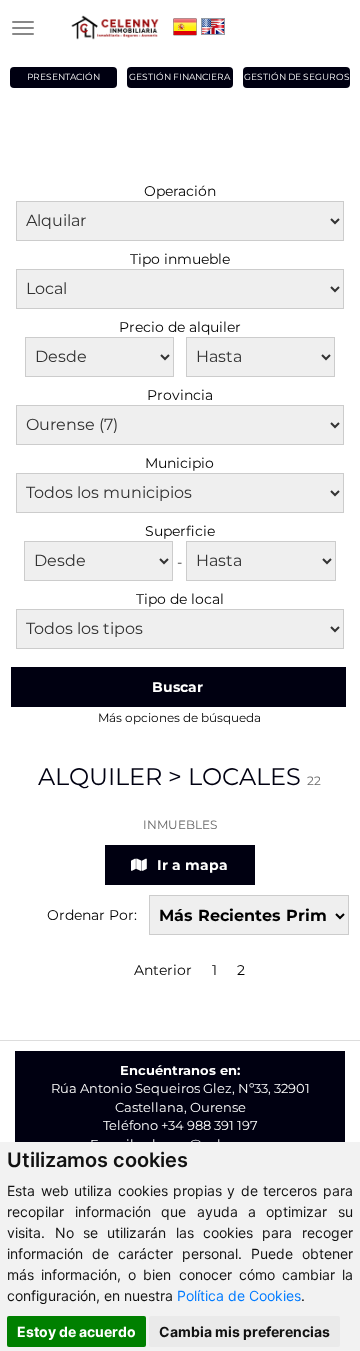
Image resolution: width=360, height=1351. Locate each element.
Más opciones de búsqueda (179, 717)
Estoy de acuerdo (76, 1331)
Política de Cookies (239, 1295)
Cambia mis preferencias (244, 1331)
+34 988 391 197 (209, 1125)
